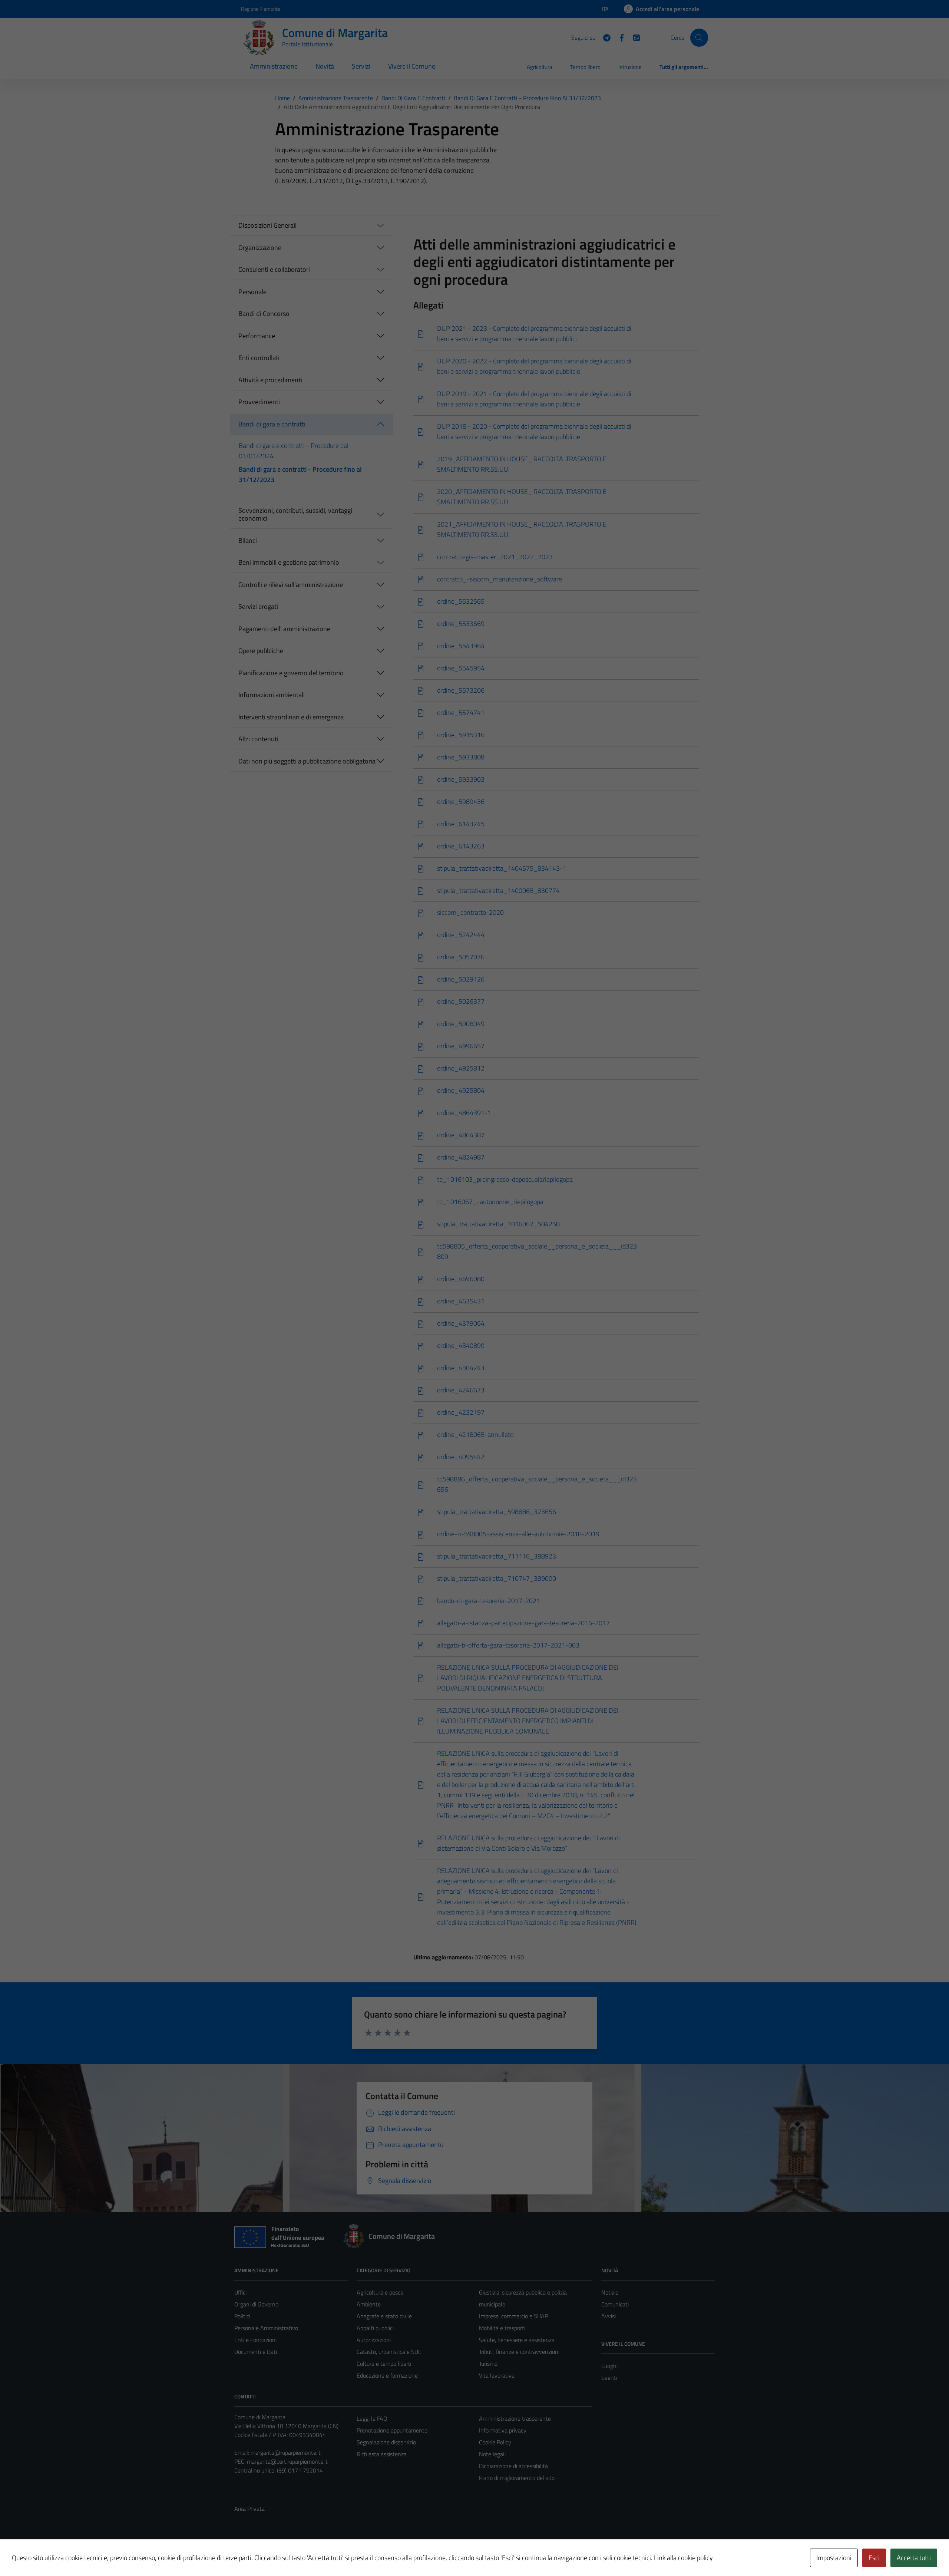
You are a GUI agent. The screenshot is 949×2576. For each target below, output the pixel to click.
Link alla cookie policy (683, 2558)
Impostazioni (834, 2558)
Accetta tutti (914, 2558)
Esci (874, 2558)
